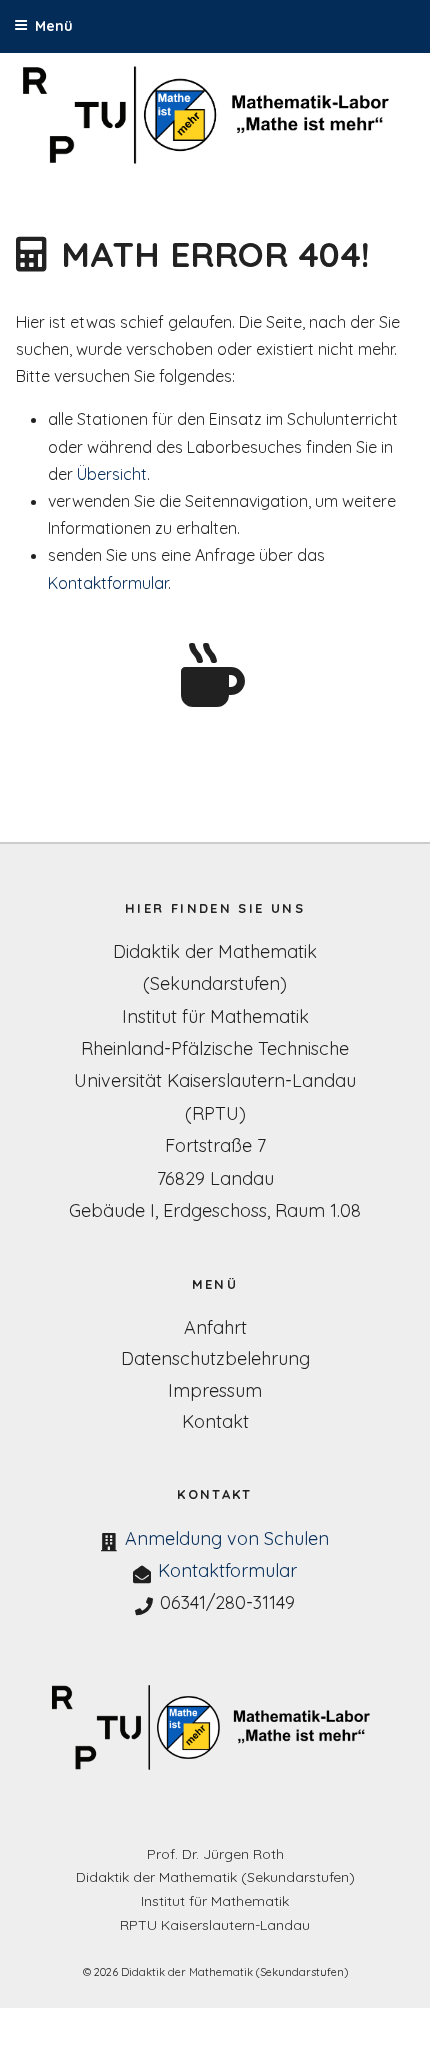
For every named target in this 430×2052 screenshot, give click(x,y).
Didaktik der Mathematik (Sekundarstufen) (215, 1877)
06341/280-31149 (227, 1602)
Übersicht (112, 474)
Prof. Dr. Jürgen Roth (215, 1854)
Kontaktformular (108, 583)
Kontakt (215, 1421)
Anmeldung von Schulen (227, 1538)
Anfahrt (215, 1327)
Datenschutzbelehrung (215, 1358)
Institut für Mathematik (215, 1901)
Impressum (215, 1390)
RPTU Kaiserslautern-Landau (215, 1925)
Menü (54, 26)
